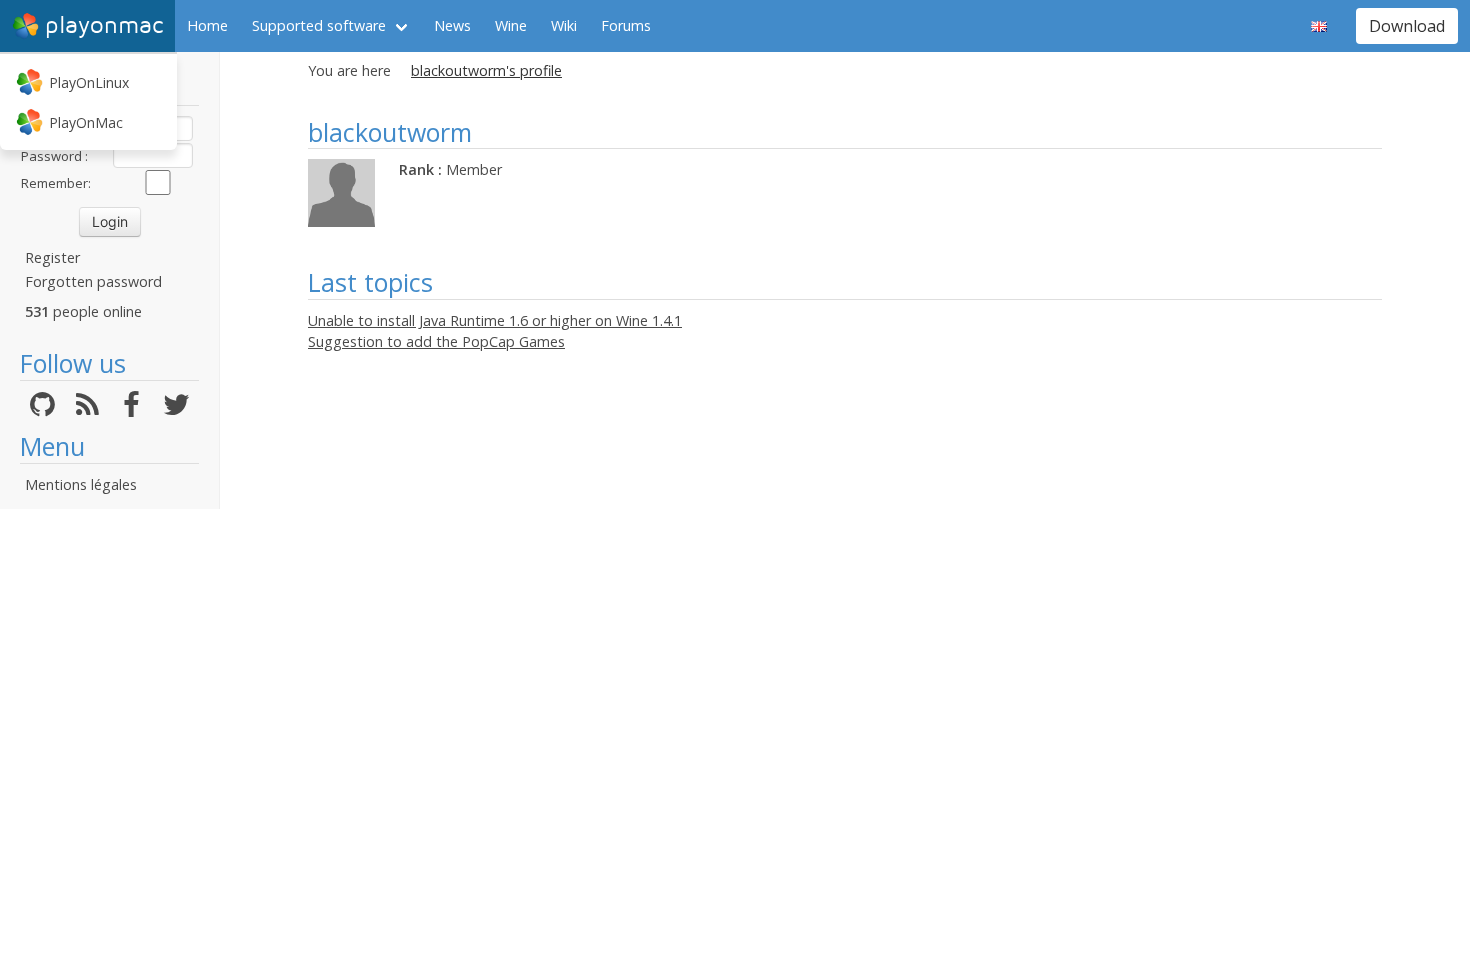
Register (52, 257)
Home (207, 25)
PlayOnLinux (89, 82)
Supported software (319, 25)
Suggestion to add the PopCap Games (436, 341)
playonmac (104, 25)
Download (1407, 26)
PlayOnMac (86, 122)
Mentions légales (81, 484)
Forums (626, 25)
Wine (511, 25)
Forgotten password (93, 281)
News (452, 25)
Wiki (564, 25)
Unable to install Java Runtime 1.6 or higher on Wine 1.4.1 (495, 320)
